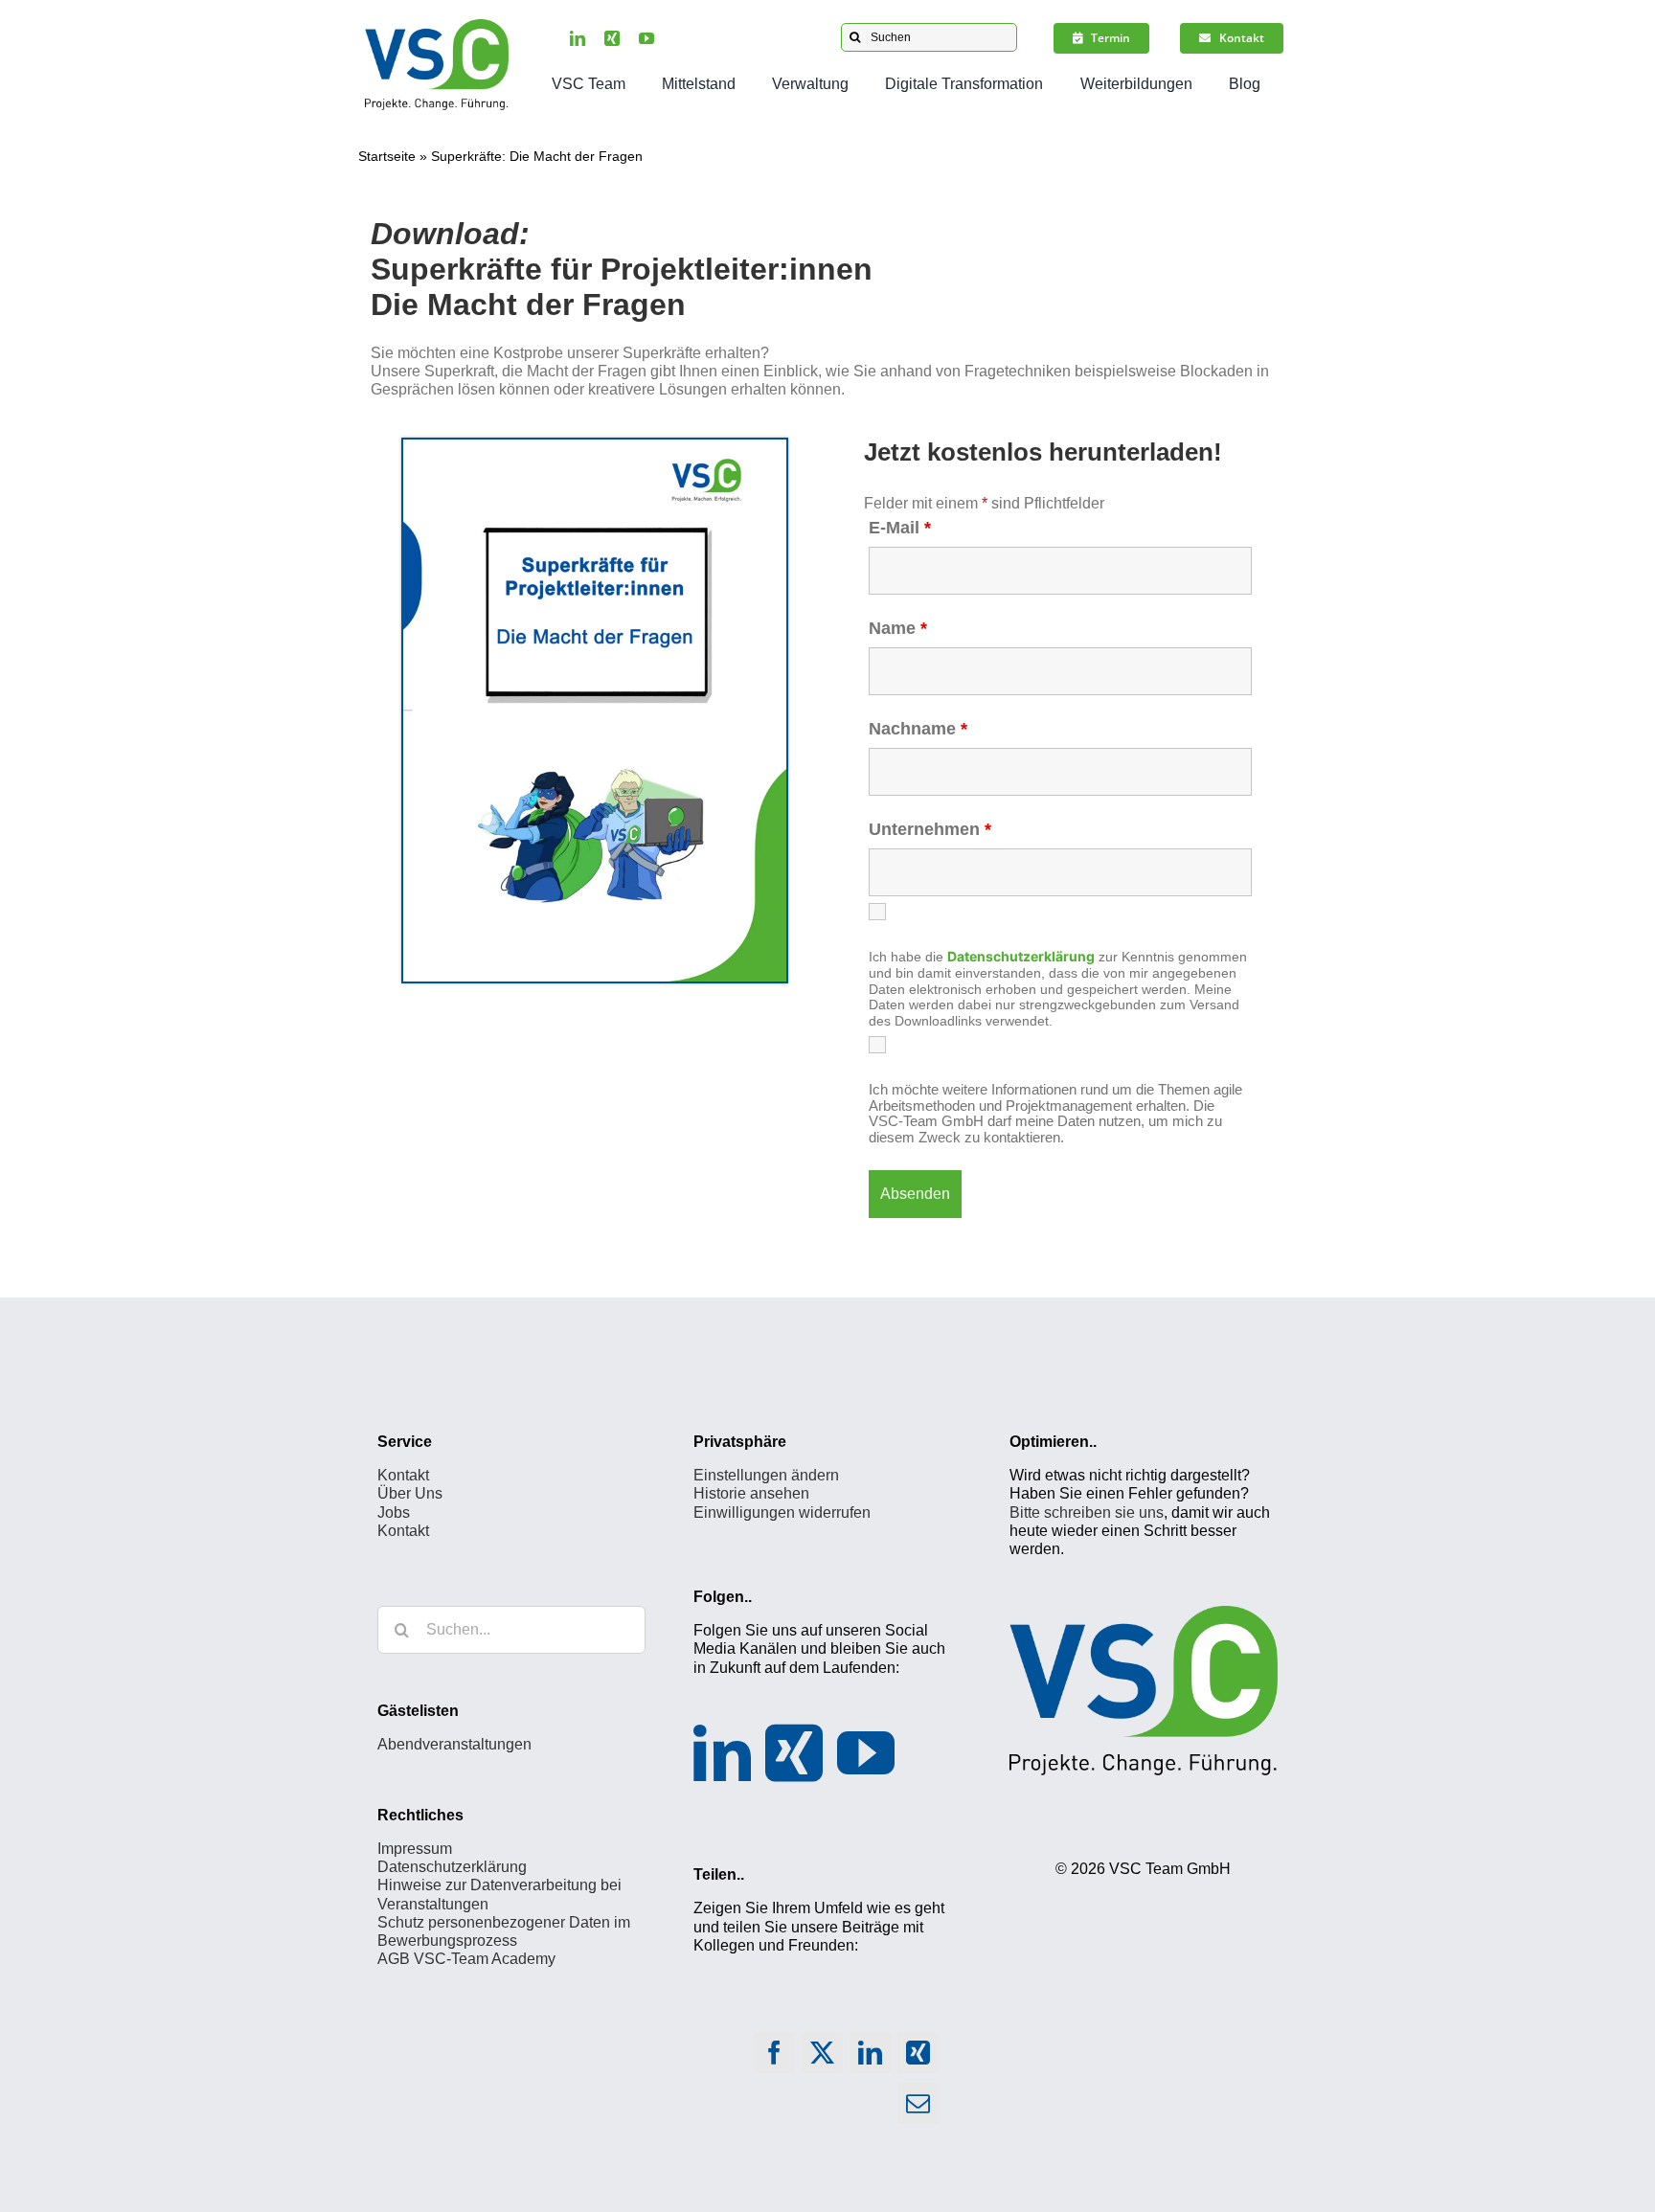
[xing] (612, 38)
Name (898, 628)
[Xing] (794, 1753)
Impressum (415, 1849)
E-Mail (900, 528)
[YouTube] (866, 1753)
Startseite (387, 156)
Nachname (918, 729)
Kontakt (403, 1475)
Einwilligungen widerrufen (782, 1512)
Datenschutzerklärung (452, 1867)
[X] (823, 2057)
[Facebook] (775, 2057)
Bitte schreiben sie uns (1087, 1512)
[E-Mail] (918, 2108)
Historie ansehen (751, 1493)
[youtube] (646, 38)
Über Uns (410, 1493)
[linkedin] (578, 38)
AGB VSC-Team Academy (466, 1959)
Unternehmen (930, 829)
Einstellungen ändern (766, 1475)
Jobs (394, 1512)
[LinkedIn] (722, 1753)
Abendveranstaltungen (454, 1744)
